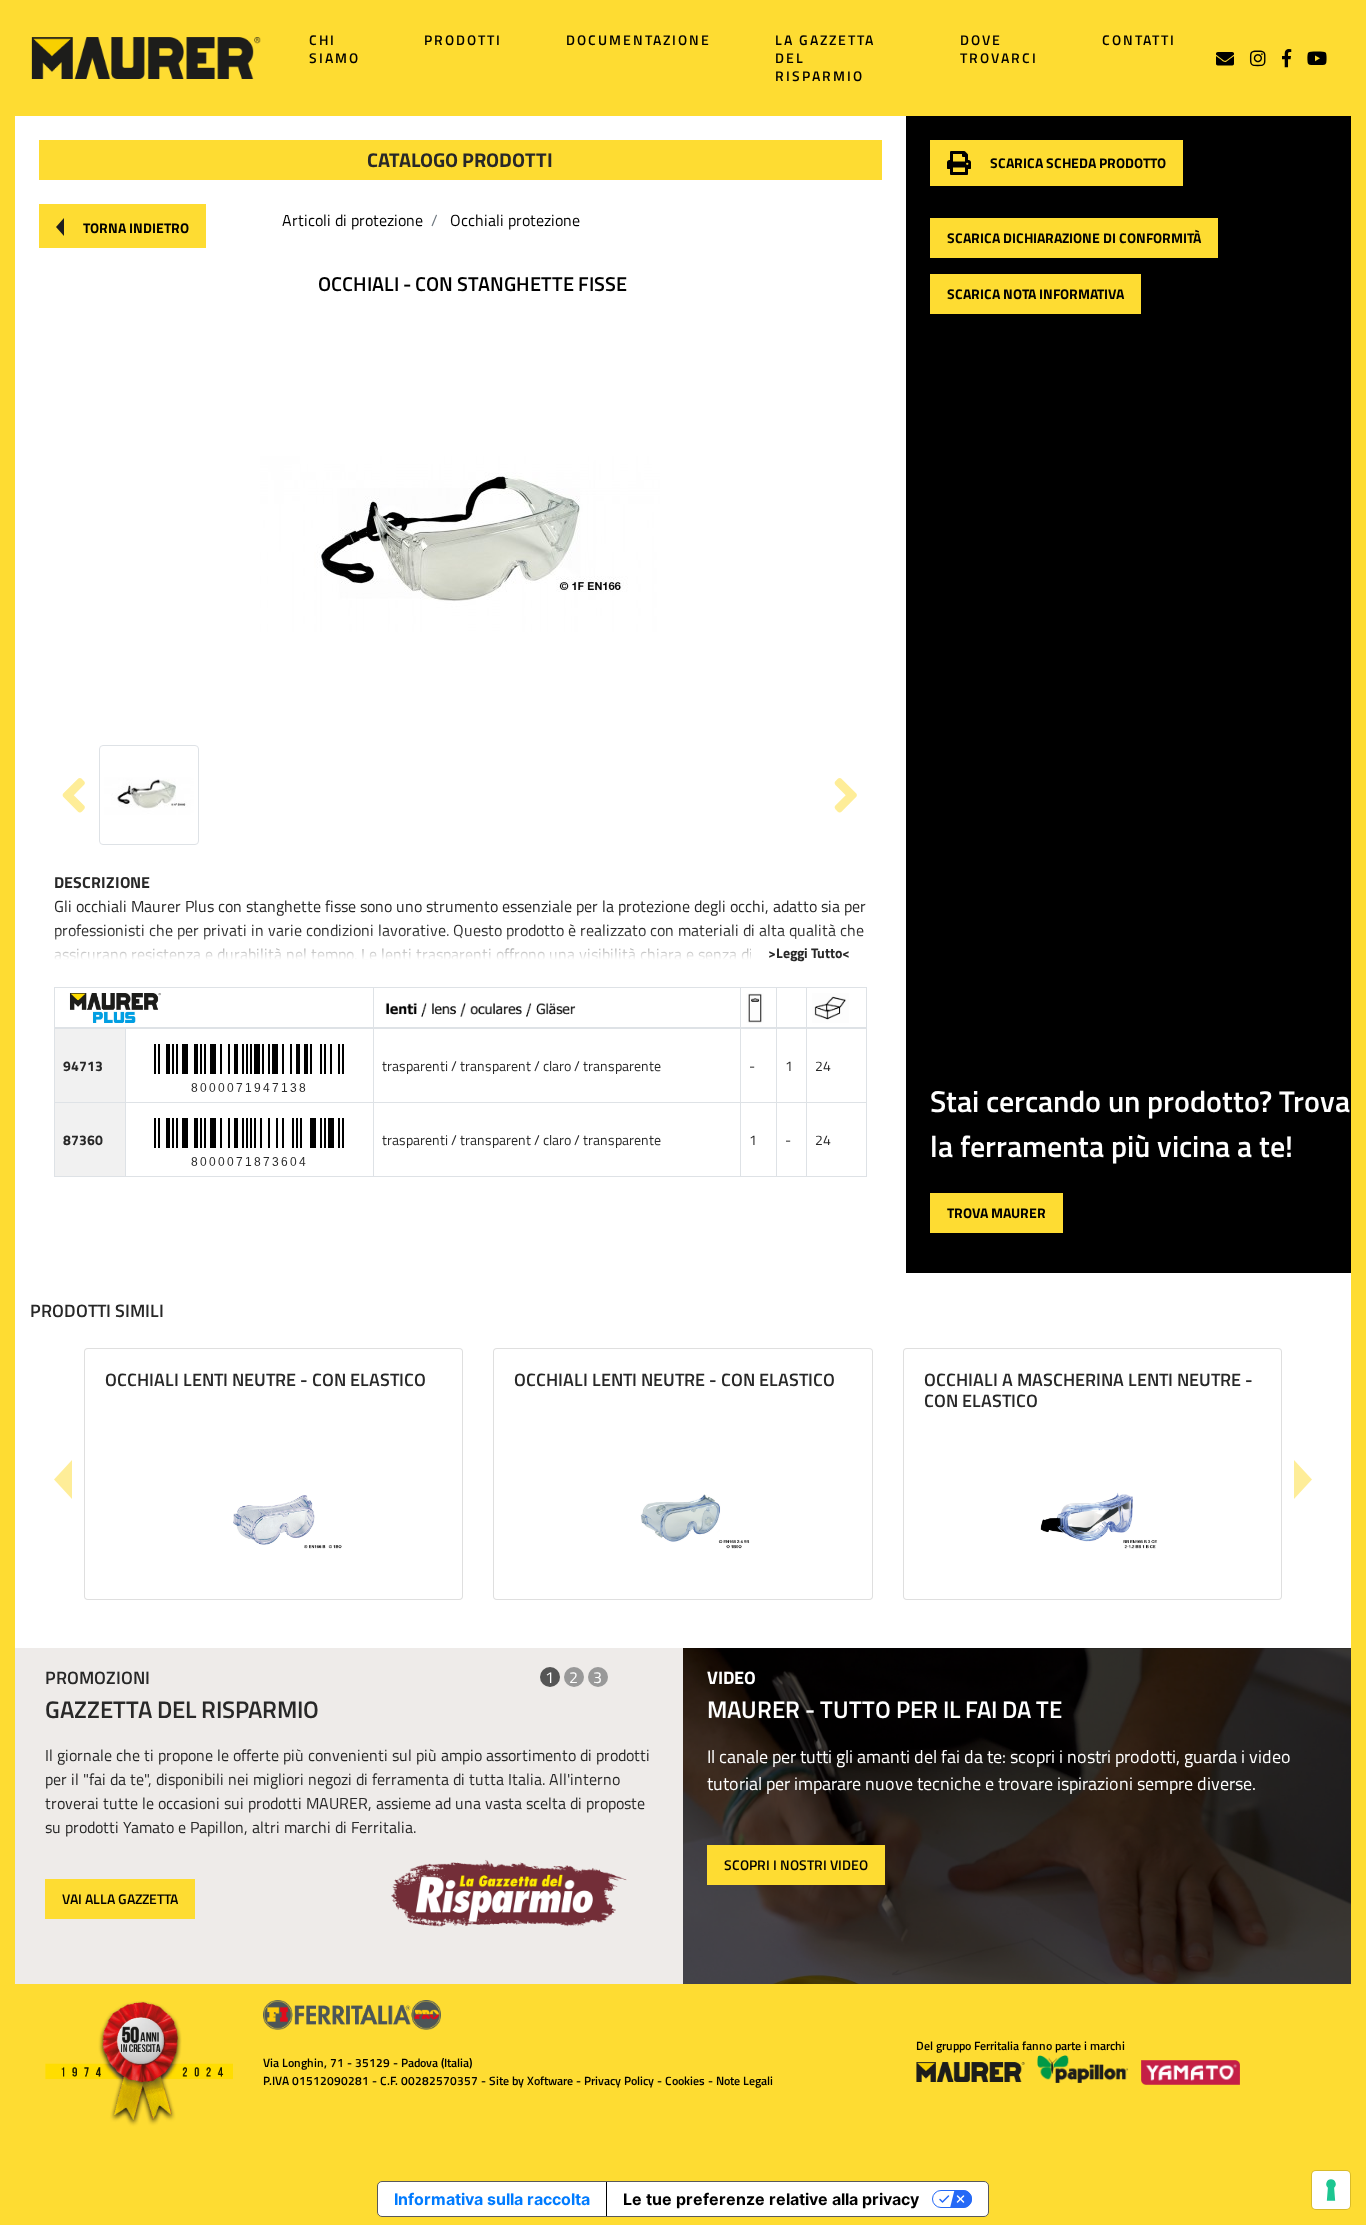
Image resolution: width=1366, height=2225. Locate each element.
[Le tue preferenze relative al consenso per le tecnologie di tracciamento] (1331, 2190)
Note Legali (744, 2080)
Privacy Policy (619, 2080)
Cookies (685, 2080)
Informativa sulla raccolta (492, 2199)
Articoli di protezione (352, 220)
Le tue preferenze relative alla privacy (771, 2199)
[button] (122, 226)
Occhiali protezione (515, 220)
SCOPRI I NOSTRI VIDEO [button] (796, 1864)
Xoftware (550, 2080)
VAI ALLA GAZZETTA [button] (120, 1898)
